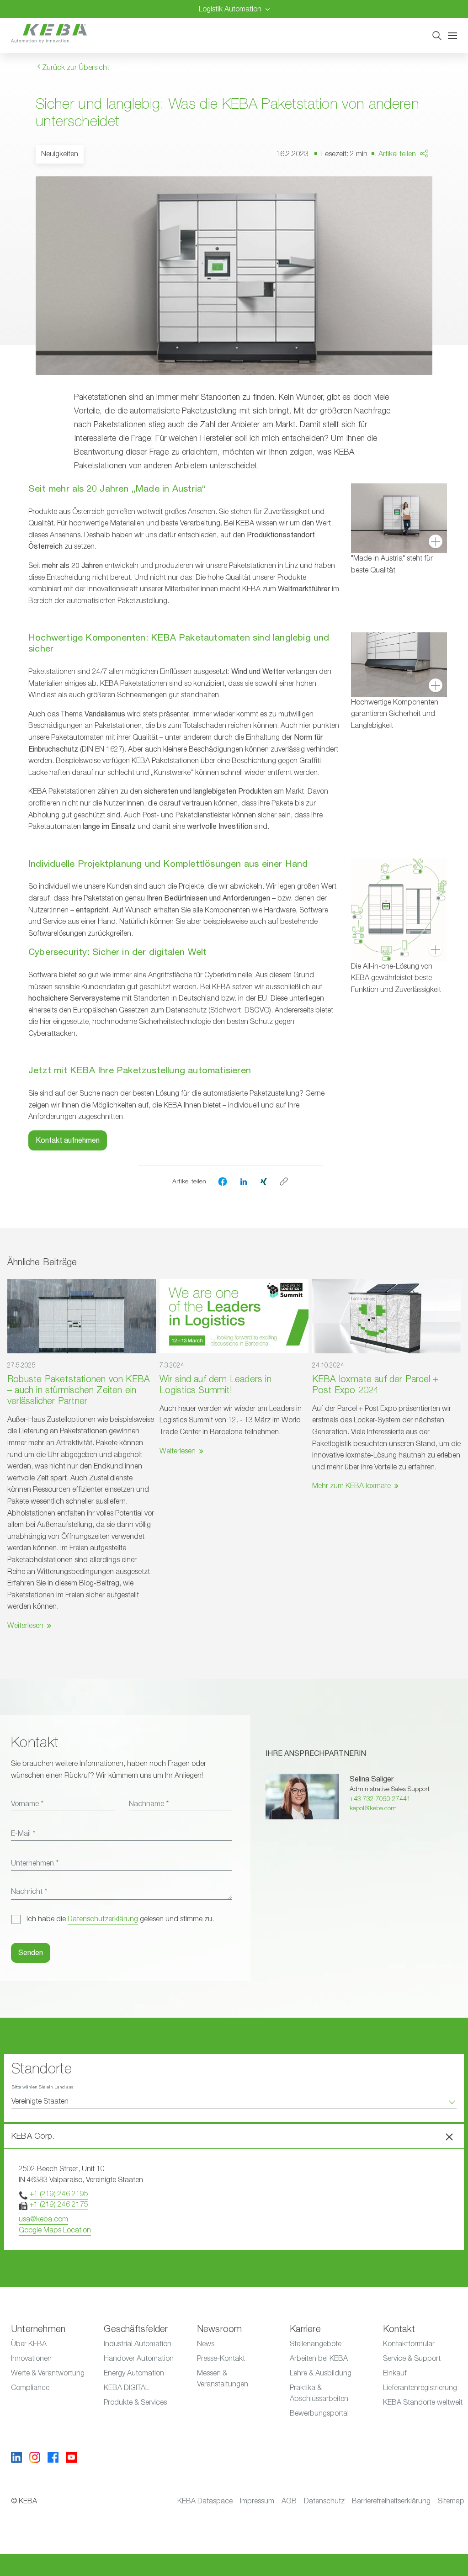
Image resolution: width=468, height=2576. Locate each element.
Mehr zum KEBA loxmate (351, 1486)
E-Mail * (23, 1834)
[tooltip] (284, 1182)
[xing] (264, 1181)
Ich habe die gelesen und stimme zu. (120, 1919)
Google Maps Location (55, 2230)
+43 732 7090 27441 (380, 1799)
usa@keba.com (43, 2219)
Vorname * (27, 1804)
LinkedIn (415, 197)
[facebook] (223, 1182)
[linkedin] (244, 1181)
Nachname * (149, 1804)
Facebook (418, 180)
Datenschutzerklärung (103, 1919)
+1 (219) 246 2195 (59, 2194)
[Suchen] (437, 36)
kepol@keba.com (373, 1808)
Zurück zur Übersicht (75, 68)
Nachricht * (29, 1892)
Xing (409, 215)
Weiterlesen (25, 1626)
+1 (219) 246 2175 (59, 2205)
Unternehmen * (35, 1863)
